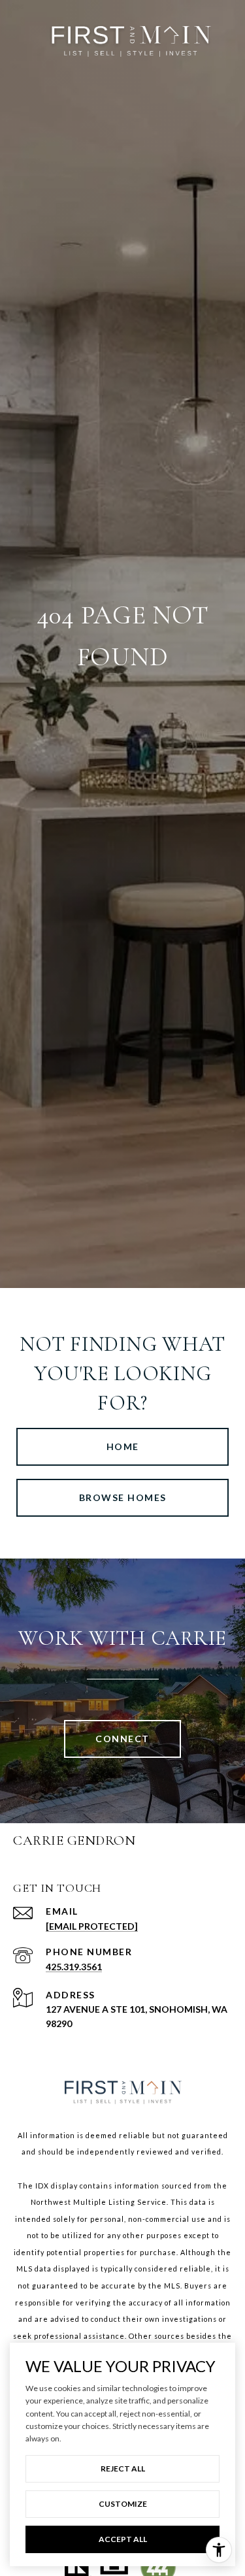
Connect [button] (122, 1739)
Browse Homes (123, 1497)
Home (123, 1446)
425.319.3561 (74, 1967)
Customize (123, 2504)
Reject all (123, 2469)
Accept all (123, 2539)
